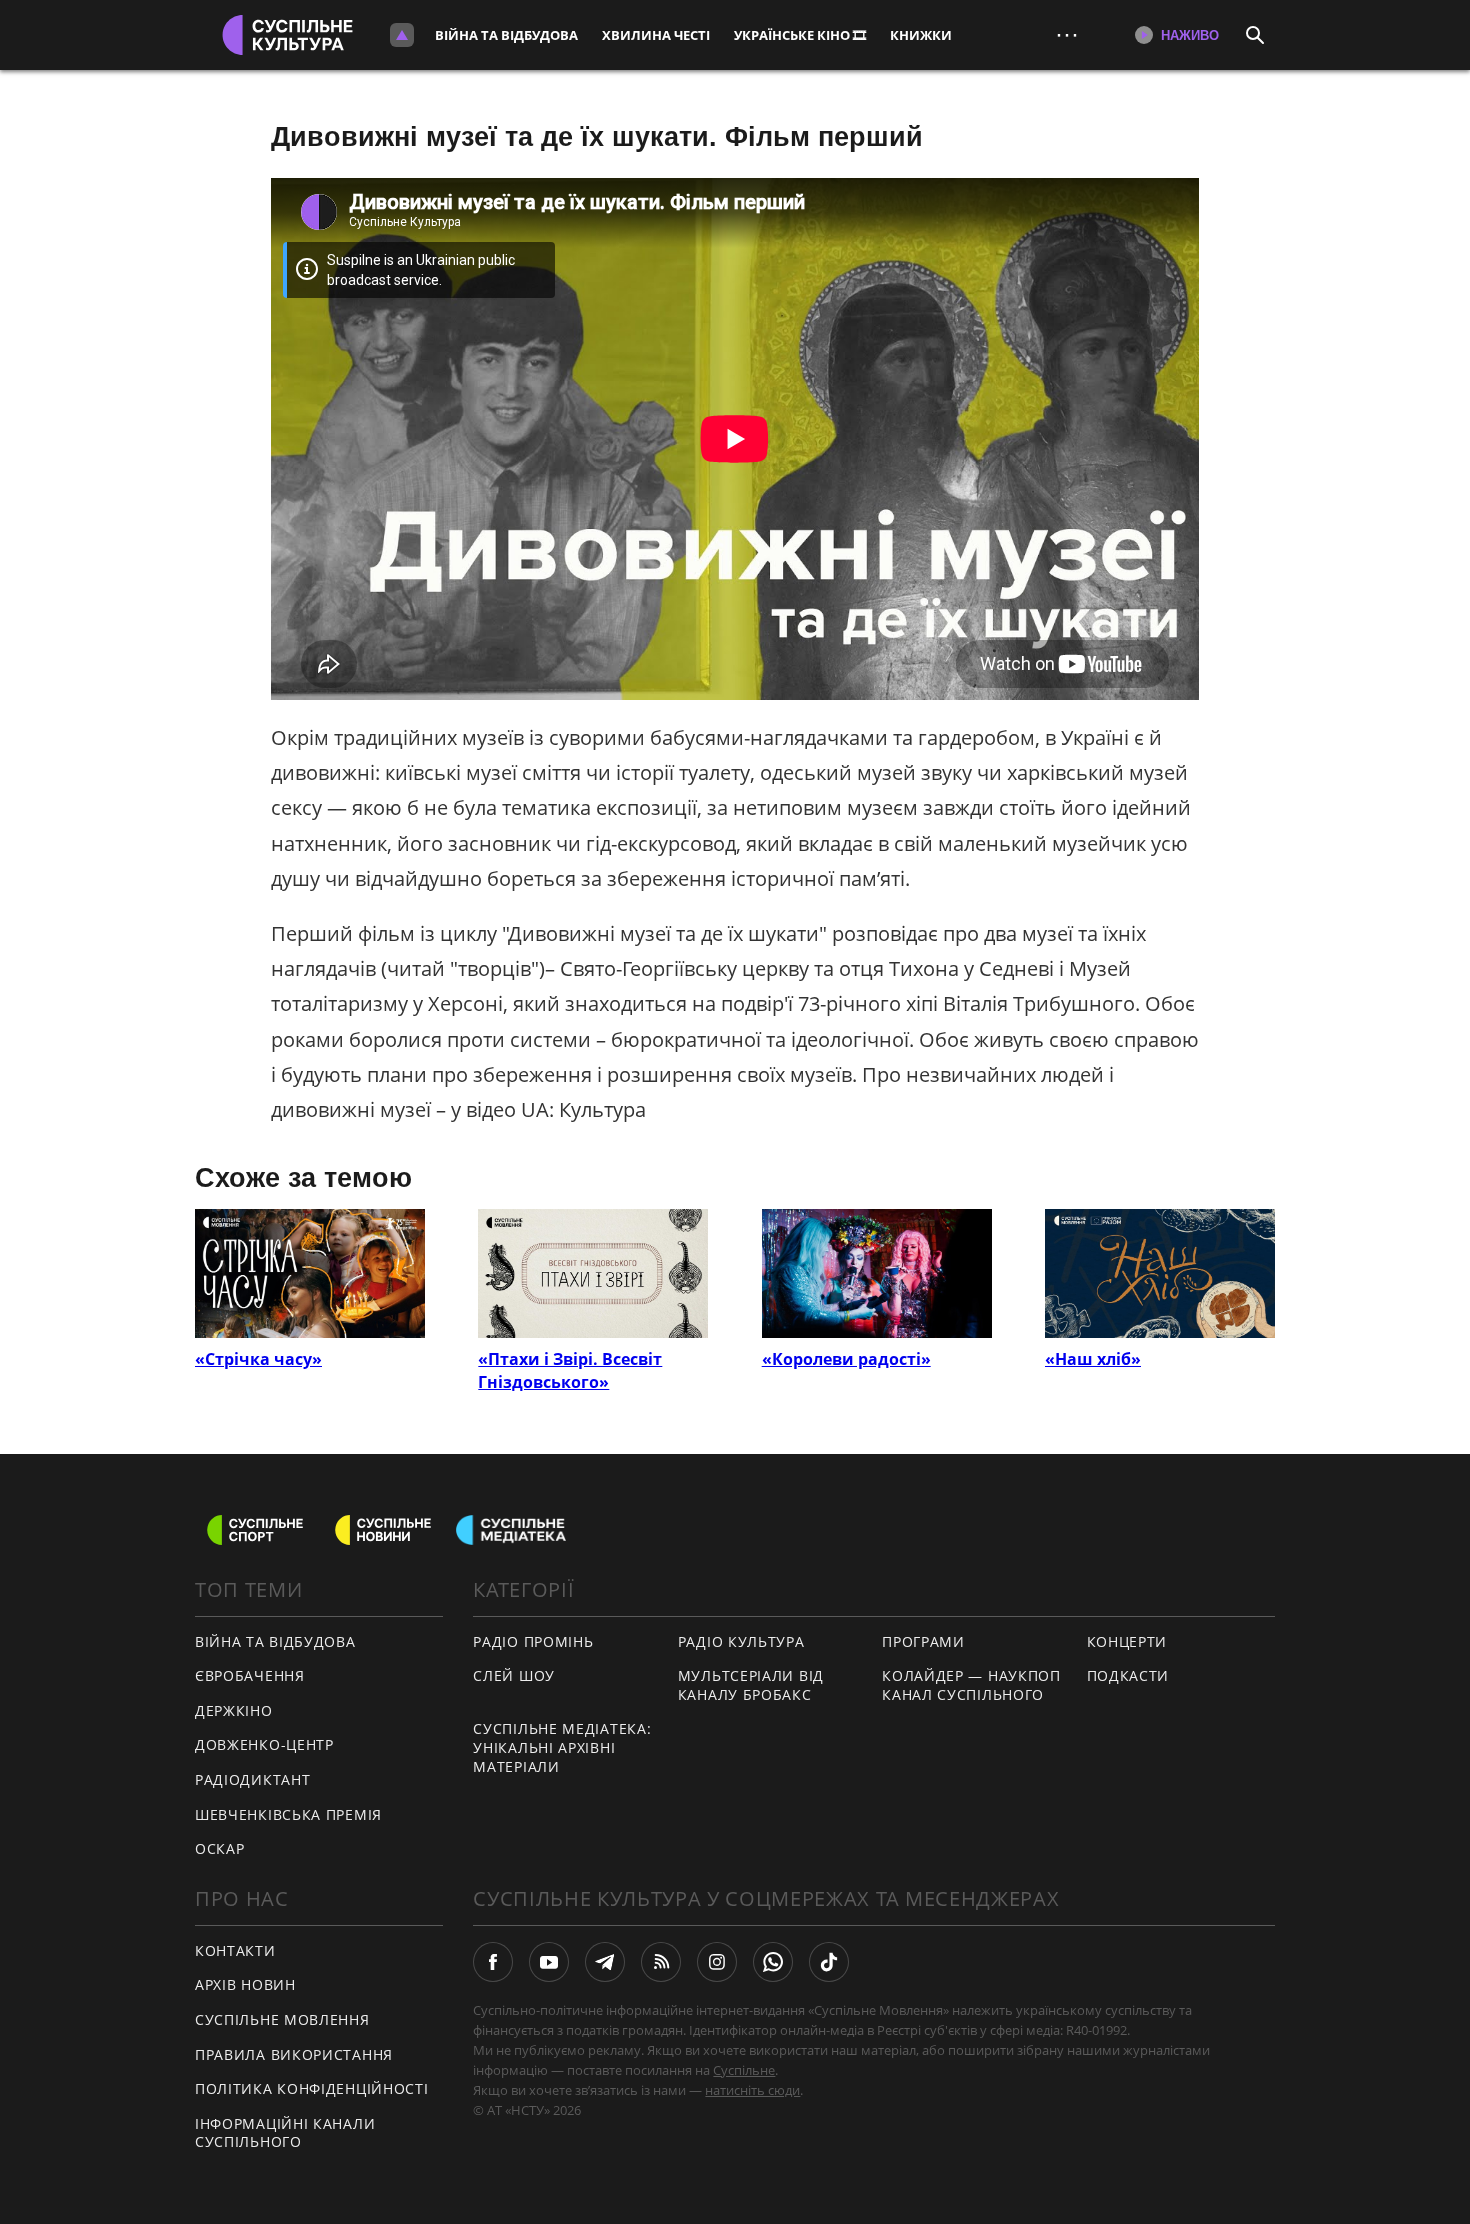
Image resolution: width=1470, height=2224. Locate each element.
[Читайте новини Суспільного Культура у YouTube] (549, 1962)
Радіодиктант (252, 1779)
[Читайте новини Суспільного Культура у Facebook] (493, 1962)
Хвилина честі (656, 35)
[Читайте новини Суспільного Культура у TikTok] (829, 1962)
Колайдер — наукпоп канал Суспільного (971, 1685)
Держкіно (234, 1710)
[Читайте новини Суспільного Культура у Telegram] (605, 1962)
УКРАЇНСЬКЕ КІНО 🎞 (800, 35)
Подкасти (1128, 1675)
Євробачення (250, 1675)
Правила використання (294, 2054)
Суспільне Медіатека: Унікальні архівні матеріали (562, 1747)
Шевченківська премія (288, 1814)
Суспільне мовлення (282, 2019)
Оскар (220, 1848)
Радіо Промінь (533, 1641)
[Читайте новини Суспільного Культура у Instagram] (717, 1962)
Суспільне (744, 2070)
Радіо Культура (741, 1641)
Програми (923, 1641)
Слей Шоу (514, 1675)
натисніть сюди (752, 2090)
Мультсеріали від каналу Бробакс (751, 1685)
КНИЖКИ (921, 35)
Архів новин (245, 1984)
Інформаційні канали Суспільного (285, 2133)
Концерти (1127, 1641)
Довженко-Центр (264, 1744)
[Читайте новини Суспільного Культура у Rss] (661, 1962)
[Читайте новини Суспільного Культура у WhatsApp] (773, 1962)
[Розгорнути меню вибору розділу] (402, 35)
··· (1067, 34)
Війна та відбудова (506, 35)
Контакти (235, 1950)
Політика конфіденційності (312, 2088)
